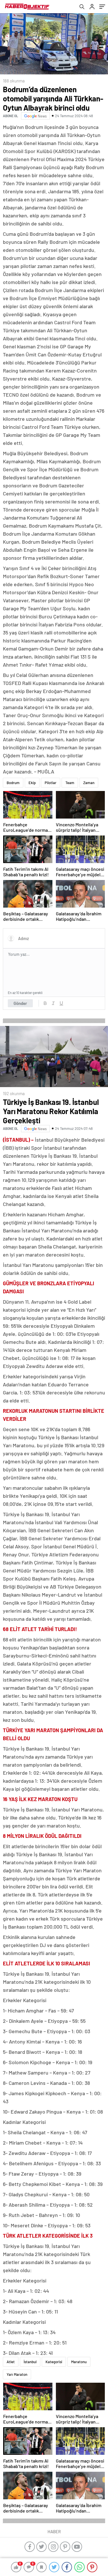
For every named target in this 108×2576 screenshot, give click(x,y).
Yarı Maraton (17, 2374)
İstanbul (30, 2362)
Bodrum (13, 783)
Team (70, 783)
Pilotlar (51, 783)
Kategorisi (54, 2362)
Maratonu (79, 2362)
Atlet (11, 2362)
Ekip (32, 783)
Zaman (89, 783)
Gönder (20, 1003)
